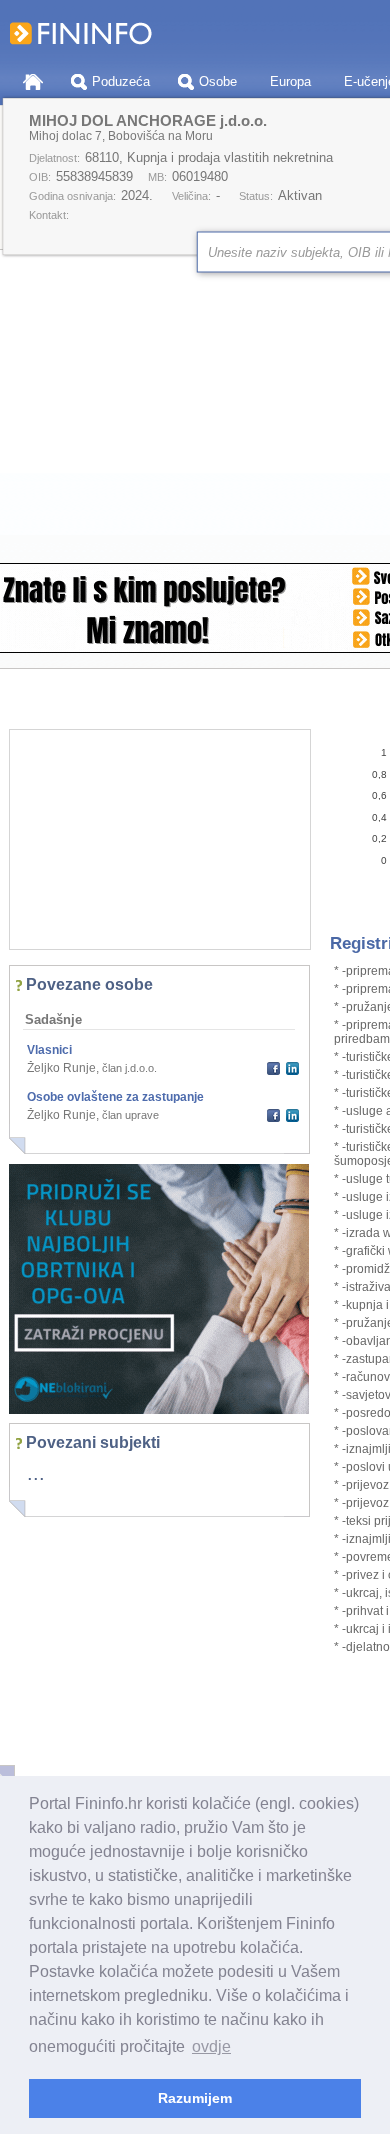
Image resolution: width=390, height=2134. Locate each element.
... (36, 1473)
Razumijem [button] (195, 2098)
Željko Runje (61, 1068)
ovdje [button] (211, 2046)
